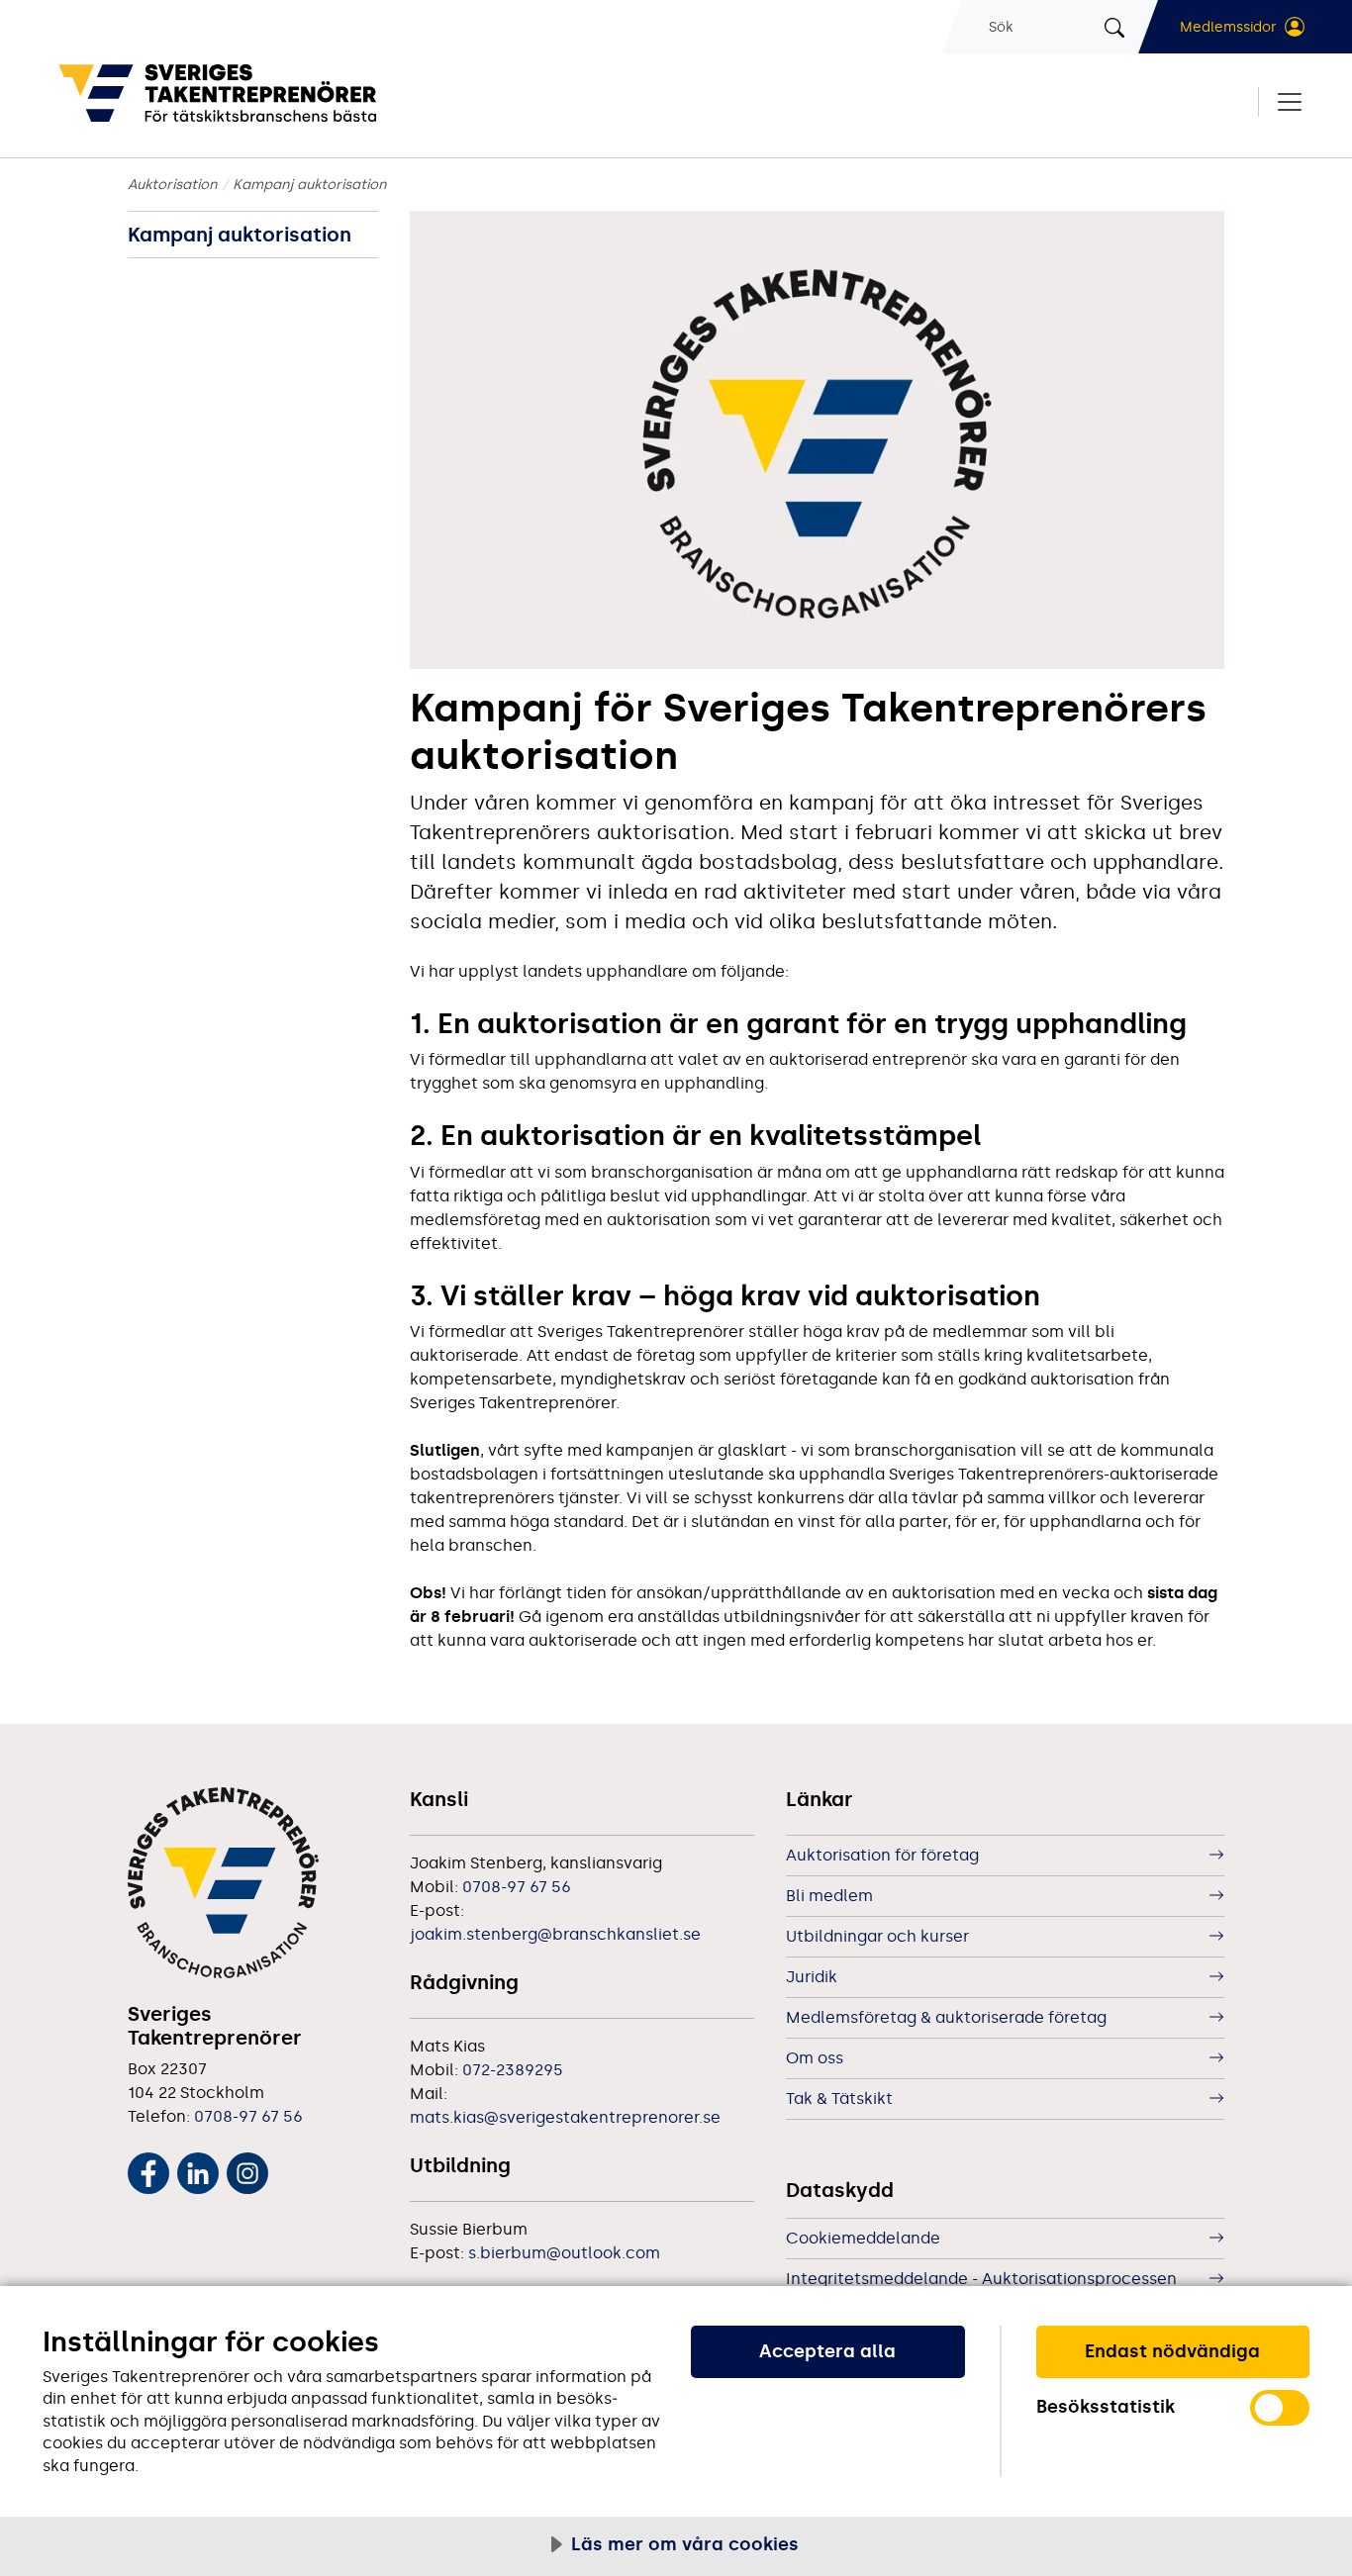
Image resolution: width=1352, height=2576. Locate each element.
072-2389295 (513, 2070)
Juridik (812, 1977)
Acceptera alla (827, 2351)
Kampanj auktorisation (240, 235)
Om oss (815, 2058)
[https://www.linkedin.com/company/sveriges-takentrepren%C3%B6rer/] (198, 2170)
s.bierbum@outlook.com (564, 2253)
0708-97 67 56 (248, 2116)
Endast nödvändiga (1172, 2351)
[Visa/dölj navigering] (1281, 102)
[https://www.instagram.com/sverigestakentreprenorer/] (247, 2170)
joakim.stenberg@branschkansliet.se (555, 1934)
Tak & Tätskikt (839, 2099)
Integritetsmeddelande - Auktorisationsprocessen (981, 2279)
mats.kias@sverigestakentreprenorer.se (565, 2117)
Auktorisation (173, 185)
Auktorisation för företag (882, 1855)
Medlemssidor (1228, 27)
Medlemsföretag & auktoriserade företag (946, 2017)
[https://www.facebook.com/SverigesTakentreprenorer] (148, 2170)
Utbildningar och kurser (877, 1936)
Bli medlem (829, 1896)
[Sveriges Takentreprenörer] (285, 93)
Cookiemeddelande (863, 2238)
